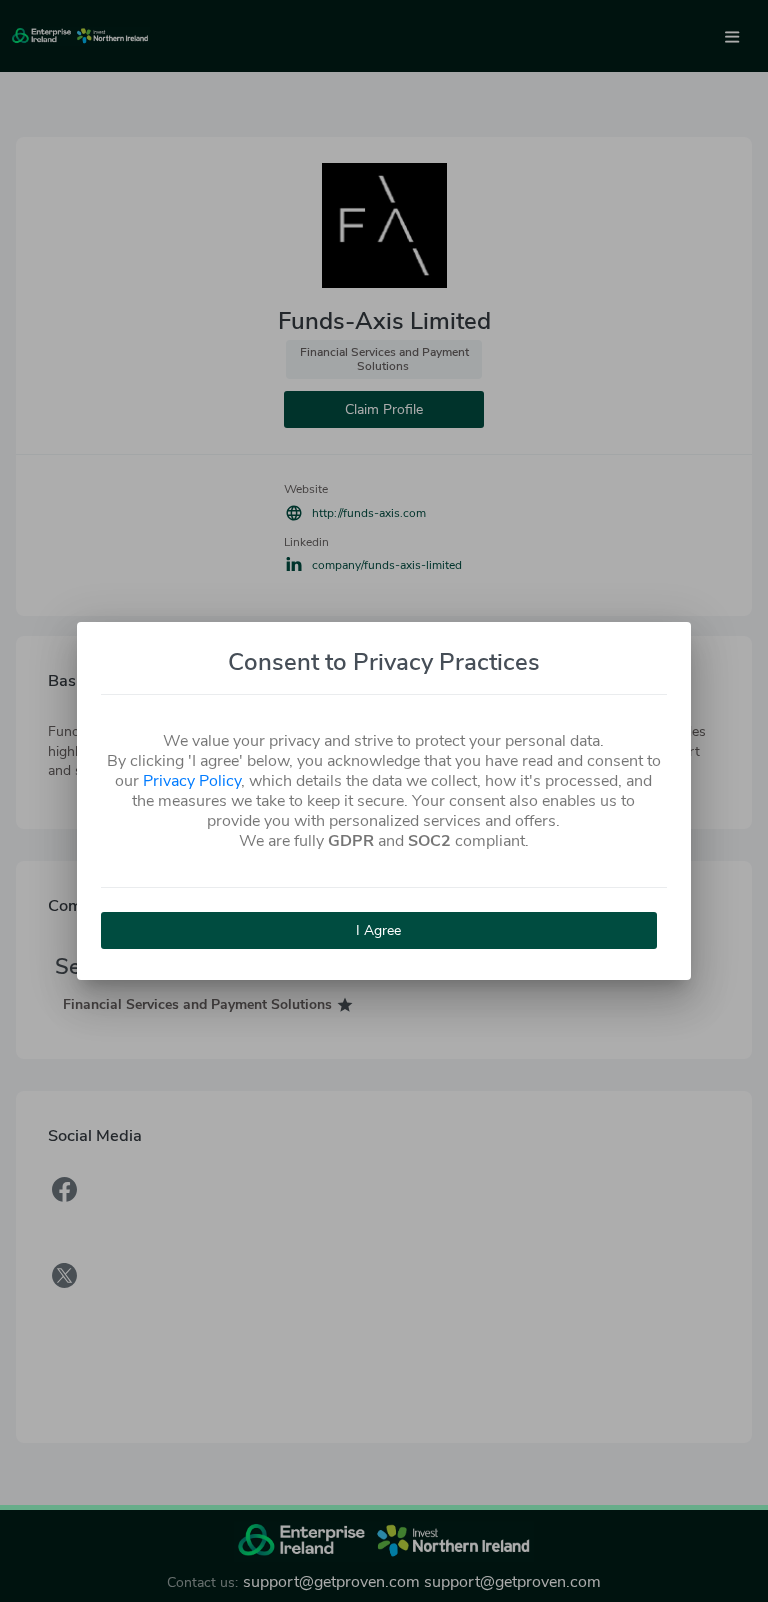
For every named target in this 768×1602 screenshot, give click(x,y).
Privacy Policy (192, 781)
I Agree (378, 930)
